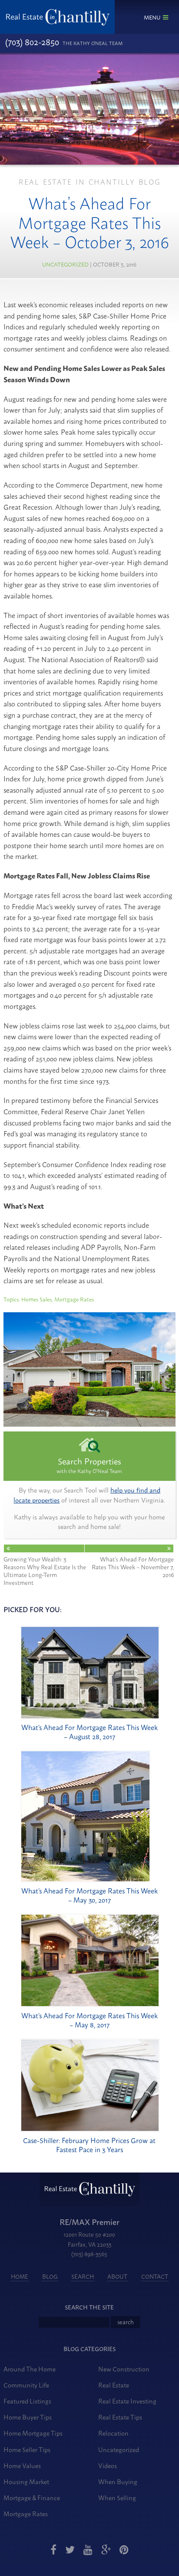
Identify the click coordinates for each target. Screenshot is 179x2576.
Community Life (26, 2385)
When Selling (117, 2497)
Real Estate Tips (120, 2417)
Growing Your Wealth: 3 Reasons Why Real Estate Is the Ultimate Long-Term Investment (45, 1570)
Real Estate (114, 2385)
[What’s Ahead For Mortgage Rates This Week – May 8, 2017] (90, 2004)
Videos (108, 2465)
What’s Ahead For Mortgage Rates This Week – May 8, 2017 (89, 2020)
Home (20, 2276)
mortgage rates (74, 1299)
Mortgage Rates (26, 2513)
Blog (50, 2276)
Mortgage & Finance (32, 2497)
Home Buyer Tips (28, 2417)
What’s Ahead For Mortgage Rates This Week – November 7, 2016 (133, 1566)
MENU (152, 17)
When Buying (118, 2481)
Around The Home (30, 2369)
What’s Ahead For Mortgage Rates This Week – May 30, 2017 (89, 1895)
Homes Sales (36, 1299)
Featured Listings (27, 2401)
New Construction (124, 2369)
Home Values (22, 2465)
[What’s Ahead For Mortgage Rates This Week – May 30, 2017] (86, 1879)
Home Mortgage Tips (33, 2433)
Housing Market (26, 2481)
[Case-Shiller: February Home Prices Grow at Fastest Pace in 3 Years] (90, 2129)
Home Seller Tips (27, 2449)
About (117, 2276)
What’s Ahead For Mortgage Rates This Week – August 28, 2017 (89, 1732)
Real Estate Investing (127, 2401)
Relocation (113, 2433)
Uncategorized (65, 264)
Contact (155, 2276)
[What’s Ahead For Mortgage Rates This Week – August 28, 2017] (90, 1716)
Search (83, 2276)
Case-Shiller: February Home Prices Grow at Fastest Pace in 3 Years (89, 2145)
